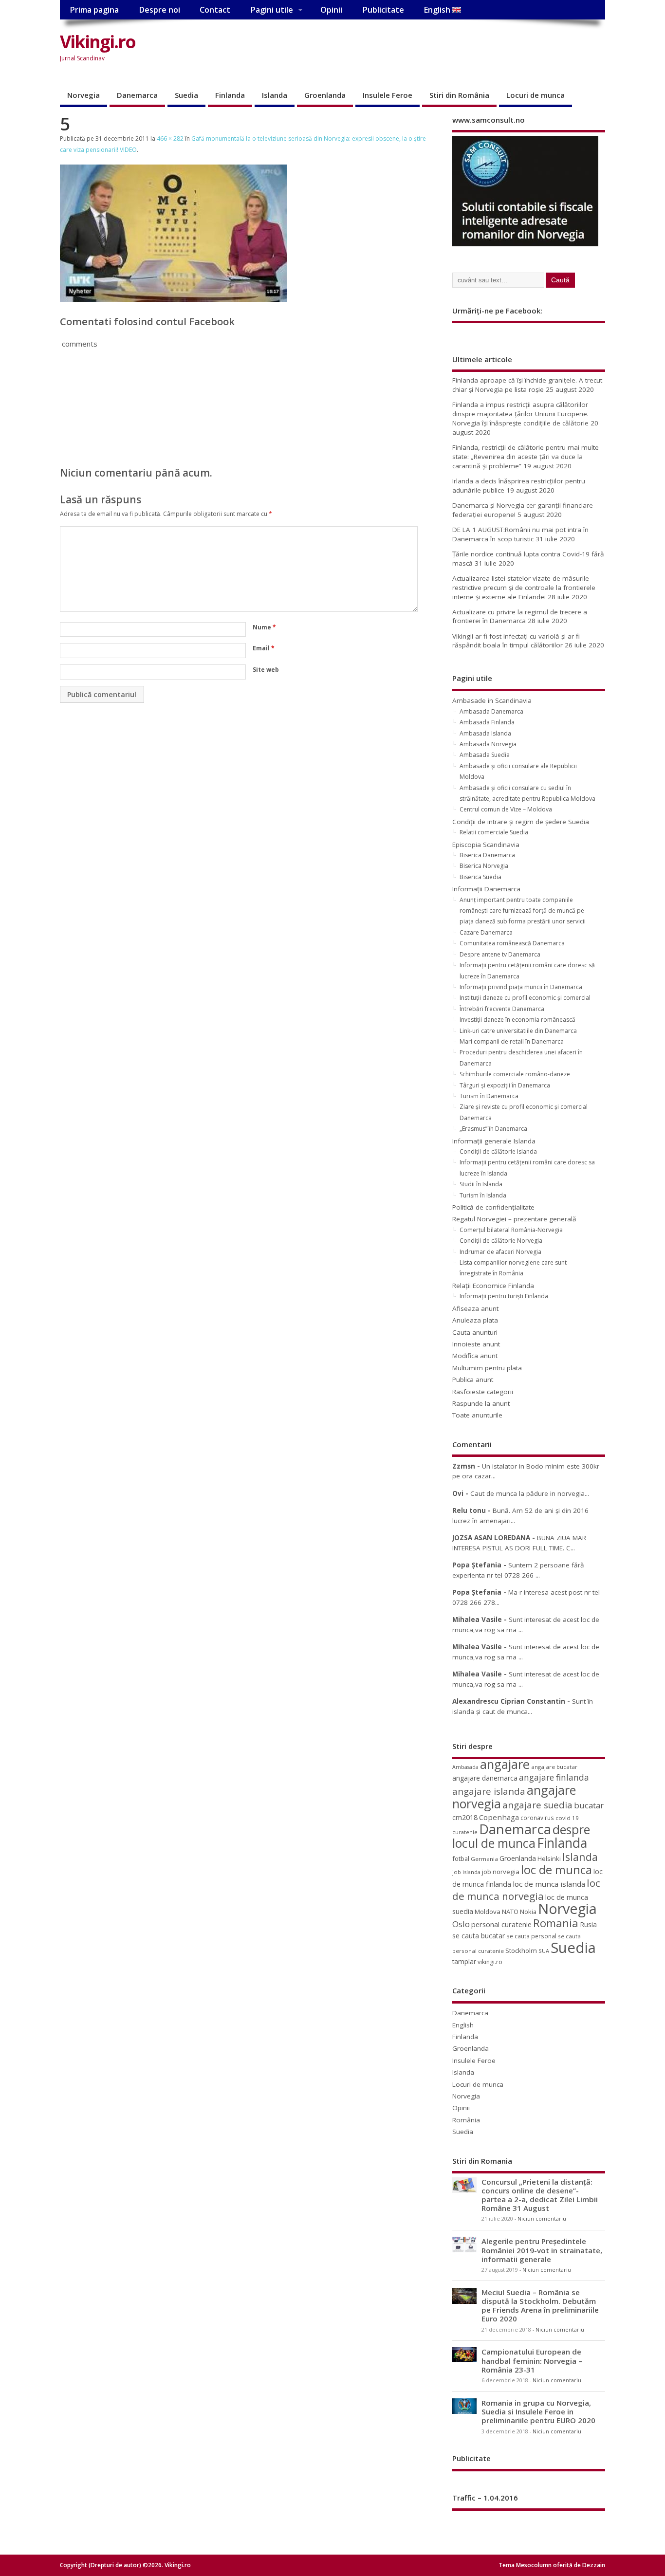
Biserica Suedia (480, 877)
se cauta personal (531, 1936)
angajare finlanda (554, 1777)
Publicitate (383, 10)
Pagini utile (272, 10)
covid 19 (567, 1818)
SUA (544, 1951)
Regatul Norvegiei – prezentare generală (514, 1219)
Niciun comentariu (542, 2219)
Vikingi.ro (98, 42)
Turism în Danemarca (489, 1096)
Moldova (488, 1912)
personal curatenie (501, 1924)
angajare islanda (489, 1791)
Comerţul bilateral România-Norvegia (511, 1230)
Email (264, 648)
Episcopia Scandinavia (486, 845)
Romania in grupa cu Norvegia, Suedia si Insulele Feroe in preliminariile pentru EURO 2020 (538, 2411)
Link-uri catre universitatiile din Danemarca (518, 1031)
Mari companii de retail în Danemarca (512, 1041)
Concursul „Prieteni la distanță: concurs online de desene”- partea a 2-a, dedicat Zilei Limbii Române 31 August (540, 2195)
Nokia (528, 1912)
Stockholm (521, 1950)
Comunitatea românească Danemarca (512, 943)
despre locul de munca (521, 1836)
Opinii (331, 10)
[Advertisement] (420, 50)
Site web (266, 670)
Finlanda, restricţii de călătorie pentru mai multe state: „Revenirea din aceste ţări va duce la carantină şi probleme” (526, 457)
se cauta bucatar (479, 1936)
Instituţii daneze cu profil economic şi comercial (525, 998)
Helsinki (549, 1859)
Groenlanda (325, 95)
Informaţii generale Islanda (494, 1141)
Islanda (275, 95)
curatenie (465, 1832)
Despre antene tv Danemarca (500, 954)
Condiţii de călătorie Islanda (498, 1151)
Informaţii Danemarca (486, 889)
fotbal (461, 1858)
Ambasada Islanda (485, 733)
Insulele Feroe (388, 95)
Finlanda (230, 95)
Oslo (461, 1924)
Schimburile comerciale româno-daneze (515, 1074)
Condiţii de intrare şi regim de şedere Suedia (521, 822)
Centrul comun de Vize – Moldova (506, 809)
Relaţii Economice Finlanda (493, 1286)
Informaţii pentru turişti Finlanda (504, 1296)
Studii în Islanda (481, 1184)
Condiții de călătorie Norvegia (501, 1241)
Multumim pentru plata (487, 1368)
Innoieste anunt (476, 1344)
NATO (510, 1912)
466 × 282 (170, 138)
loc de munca (556, 1870)
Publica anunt (473, 1380)
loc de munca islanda (549, 1884)
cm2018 (465, 1817)
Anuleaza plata (475, 1320)
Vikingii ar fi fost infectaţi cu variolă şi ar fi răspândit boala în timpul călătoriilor (516, 641)
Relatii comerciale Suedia (494, 832)
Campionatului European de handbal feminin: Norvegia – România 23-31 (532, 2360)
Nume (264, 627)
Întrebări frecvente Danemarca (502, 1009)
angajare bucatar (554, 1767)
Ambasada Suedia (485, 755)
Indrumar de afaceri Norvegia (500, 1252)
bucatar (589, 1805)
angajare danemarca (485, 1778)
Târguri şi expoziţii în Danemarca (505, 1085)
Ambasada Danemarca (491, 711)
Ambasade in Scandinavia (492, 700)
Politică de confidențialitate (493, 1207)
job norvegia (501, 1872)
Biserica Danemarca (487, 855)
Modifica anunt (475, 1356)
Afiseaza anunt (475, 1308)
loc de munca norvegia (526, 1889)
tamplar (464, 1961)
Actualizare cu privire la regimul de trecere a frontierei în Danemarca (520, 616)
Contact (215, 10)
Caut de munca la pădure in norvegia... (530, 1493)
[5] (173, 299)
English (438, 10)
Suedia (186, 95)
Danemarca (137, 95)
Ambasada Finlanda (487, 722)
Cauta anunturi (475, 1332)
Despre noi (159, 10)
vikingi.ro (490, 1962)
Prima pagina (94, 10)
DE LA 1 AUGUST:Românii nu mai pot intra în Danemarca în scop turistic (520, 534)
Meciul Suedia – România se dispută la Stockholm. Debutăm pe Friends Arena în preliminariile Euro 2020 (540, 2306)
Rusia (588, 1924)
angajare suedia (537, 1805)
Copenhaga (499, 1817)
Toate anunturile (477, 1415)
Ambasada (465, 1767)
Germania (484, 1859)
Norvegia (83, 95)
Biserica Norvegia (484, 866)
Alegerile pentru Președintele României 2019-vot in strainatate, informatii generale (542, 2250)
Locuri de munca (536, 95)
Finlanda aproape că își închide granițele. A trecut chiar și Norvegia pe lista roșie (527, 385)
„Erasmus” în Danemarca (493, 1129)
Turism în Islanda (483, 1195)
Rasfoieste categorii (483, 1392)
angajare (505, 1764)
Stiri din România (459, 95)
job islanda (466, 1872)
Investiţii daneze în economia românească (517, 1020)
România (466, 2120)
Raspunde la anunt (481, 1403)
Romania (556, 1923)
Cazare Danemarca (486, 932)
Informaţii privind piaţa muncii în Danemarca (521, 987)
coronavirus (537, 1818)
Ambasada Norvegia (488, 744)
